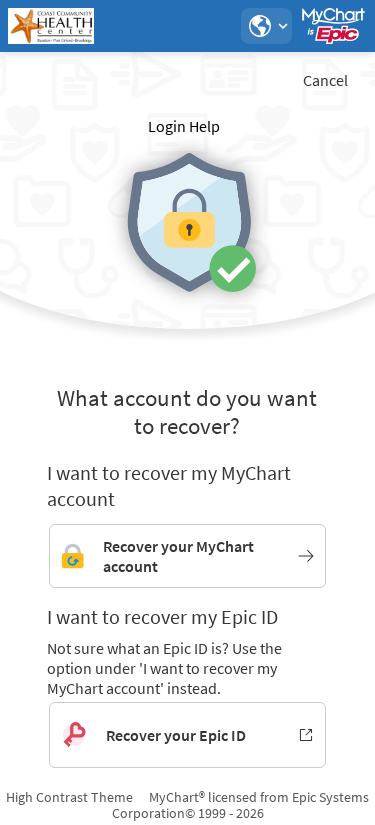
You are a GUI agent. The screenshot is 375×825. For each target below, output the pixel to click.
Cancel (325, 80)
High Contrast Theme (69, 797)
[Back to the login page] (69, 26)
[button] (266, 26)
